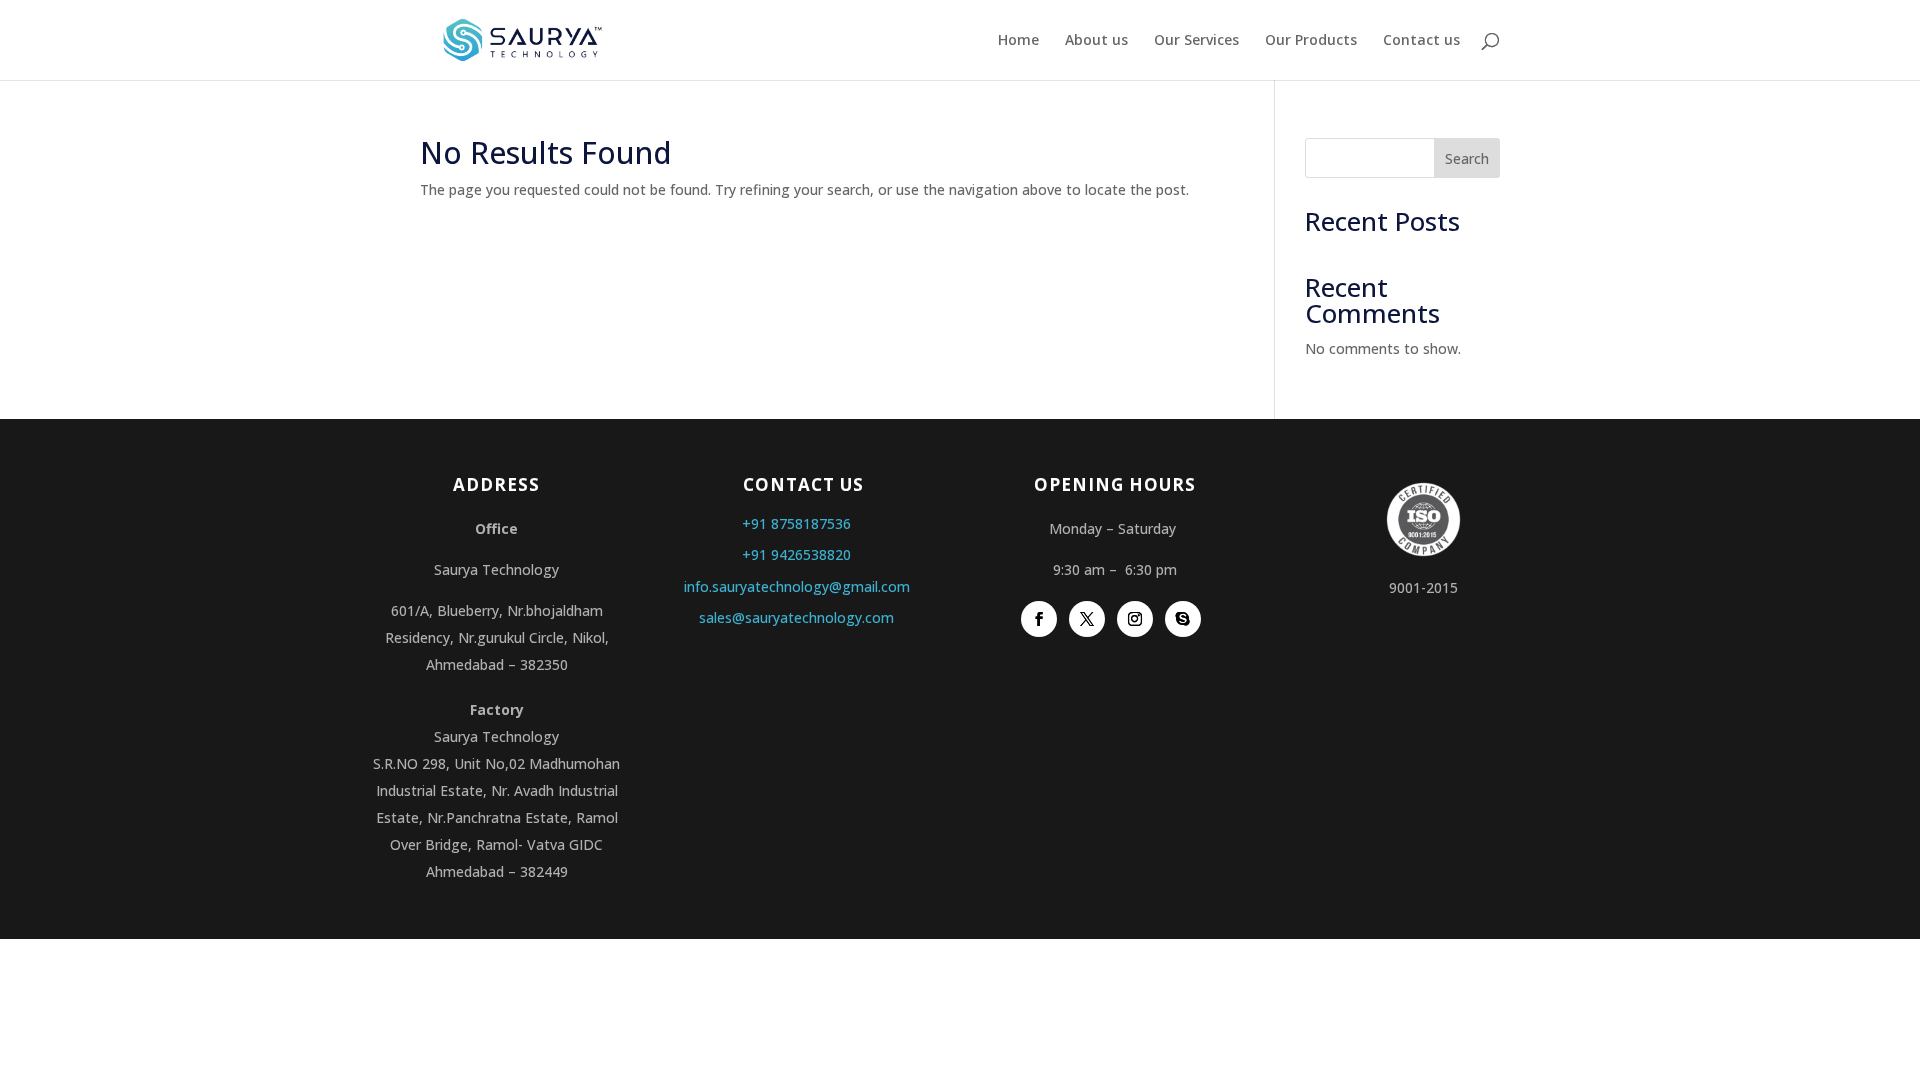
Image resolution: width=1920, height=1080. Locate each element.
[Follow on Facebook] (1039, 619)
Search (1467, 158)
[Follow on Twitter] (1087, 619)
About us (1096, 41)
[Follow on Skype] (1183, 619)
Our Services (1196, 41)
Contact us (1421, 41)
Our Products (1311, 41)
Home (1018, 41)
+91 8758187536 (796, 523)
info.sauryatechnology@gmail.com (797, 586)
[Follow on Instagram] (1135, 619)
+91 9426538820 (796, 554)
